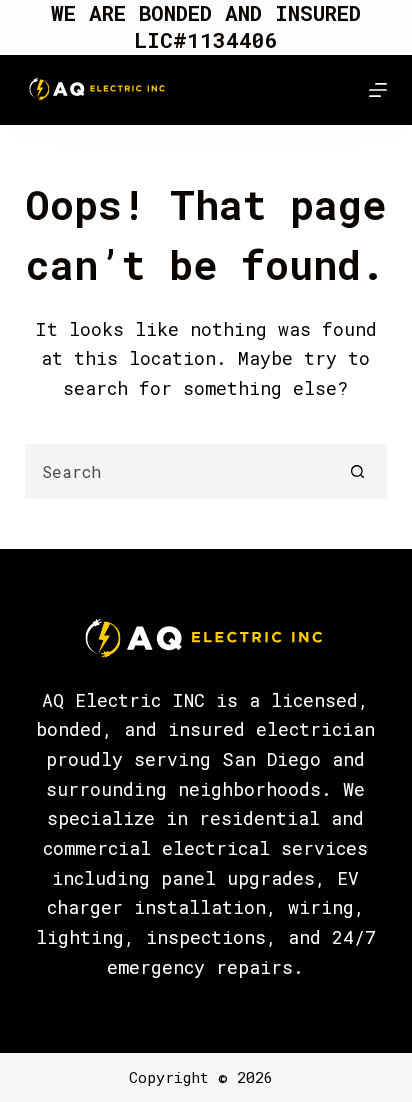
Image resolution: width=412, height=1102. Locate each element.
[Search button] (357, 471)
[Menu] (378, 90)
